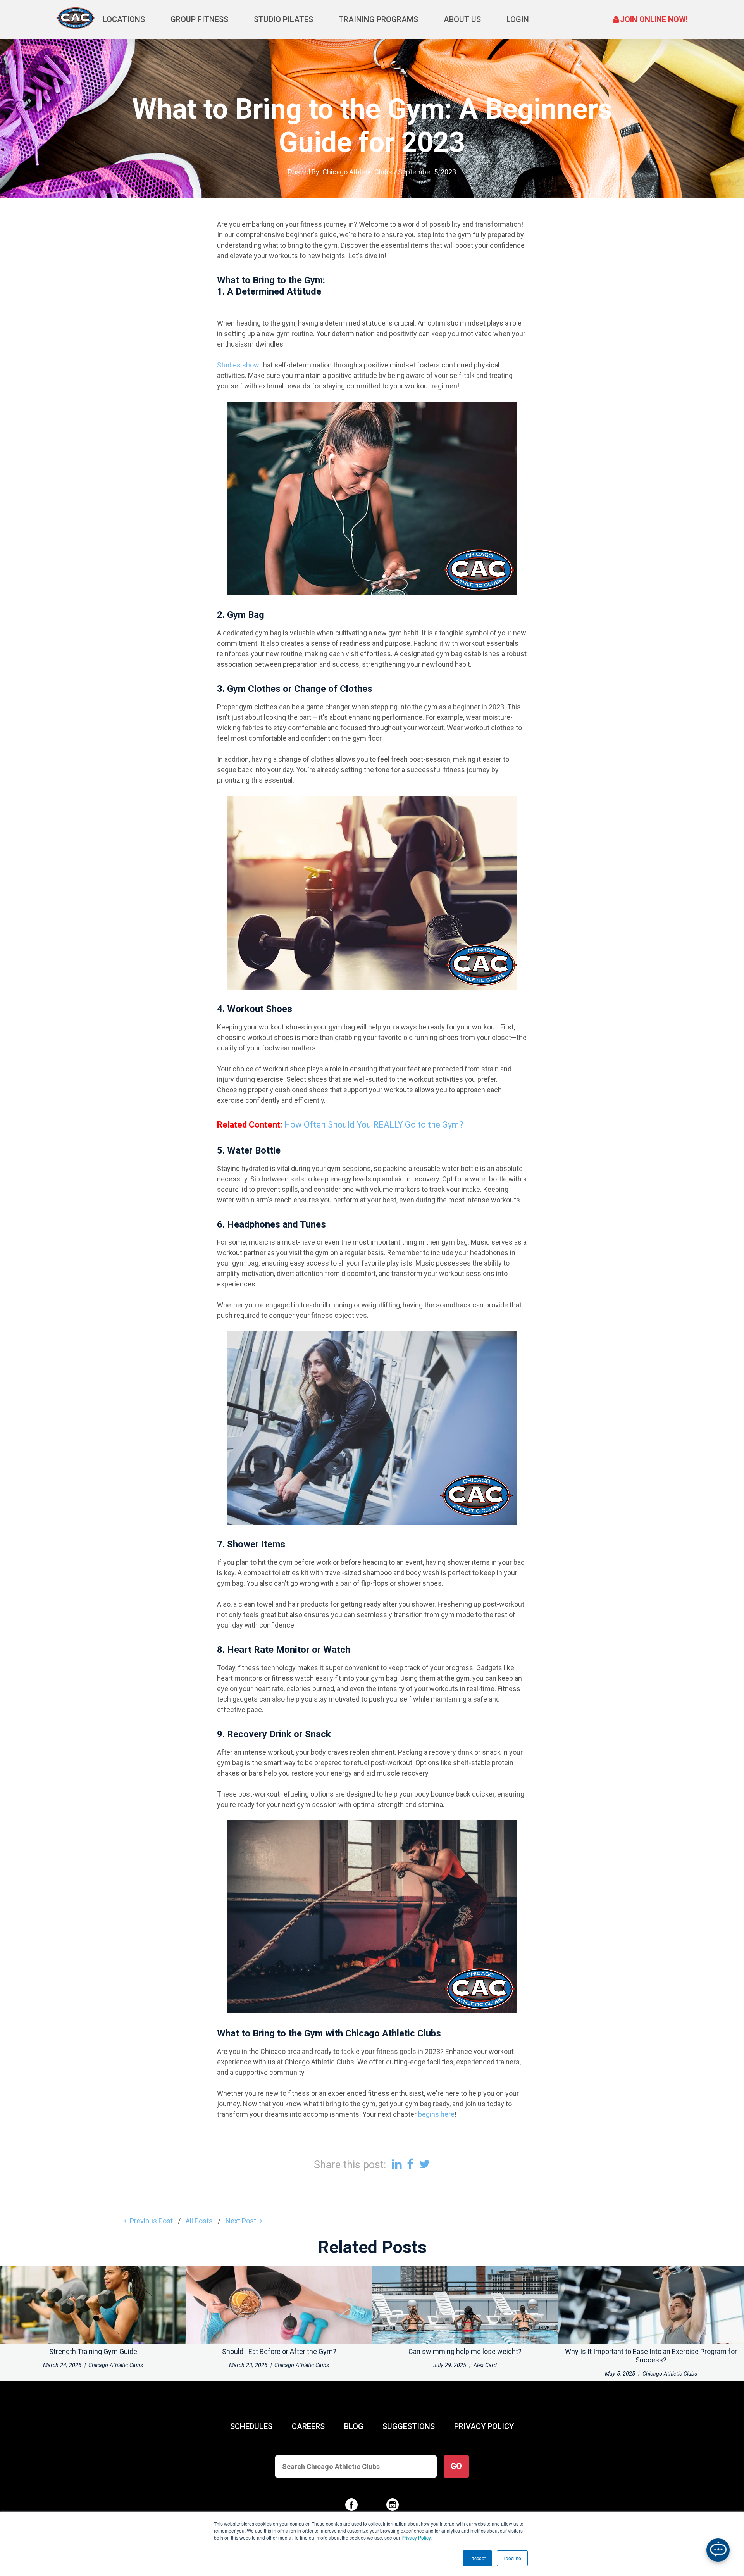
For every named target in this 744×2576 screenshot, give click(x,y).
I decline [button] (512, 2558)
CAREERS (308, 2426)
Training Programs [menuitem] (378, 19)
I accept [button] (477, 2558)
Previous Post (151, 2221)
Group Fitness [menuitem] (199, 19)
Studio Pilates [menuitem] (283, 19)
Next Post (241, 2221)
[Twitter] (425, 2164)
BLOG (354, 2426)
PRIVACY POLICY (484, 2426)
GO (456, 2466)
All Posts (199, 2221)
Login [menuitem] (518, 19)
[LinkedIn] (397, 2164)
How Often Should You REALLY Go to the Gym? (374, 1125)
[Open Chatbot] (718, 2550)
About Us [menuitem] (462, 19)
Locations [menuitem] (124, 19)
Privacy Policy (416, 2537)
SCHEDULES (251, 2426)
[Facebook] (410, 2164)
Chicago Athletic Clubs (357, 172)
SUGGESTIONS (409, 2426)
